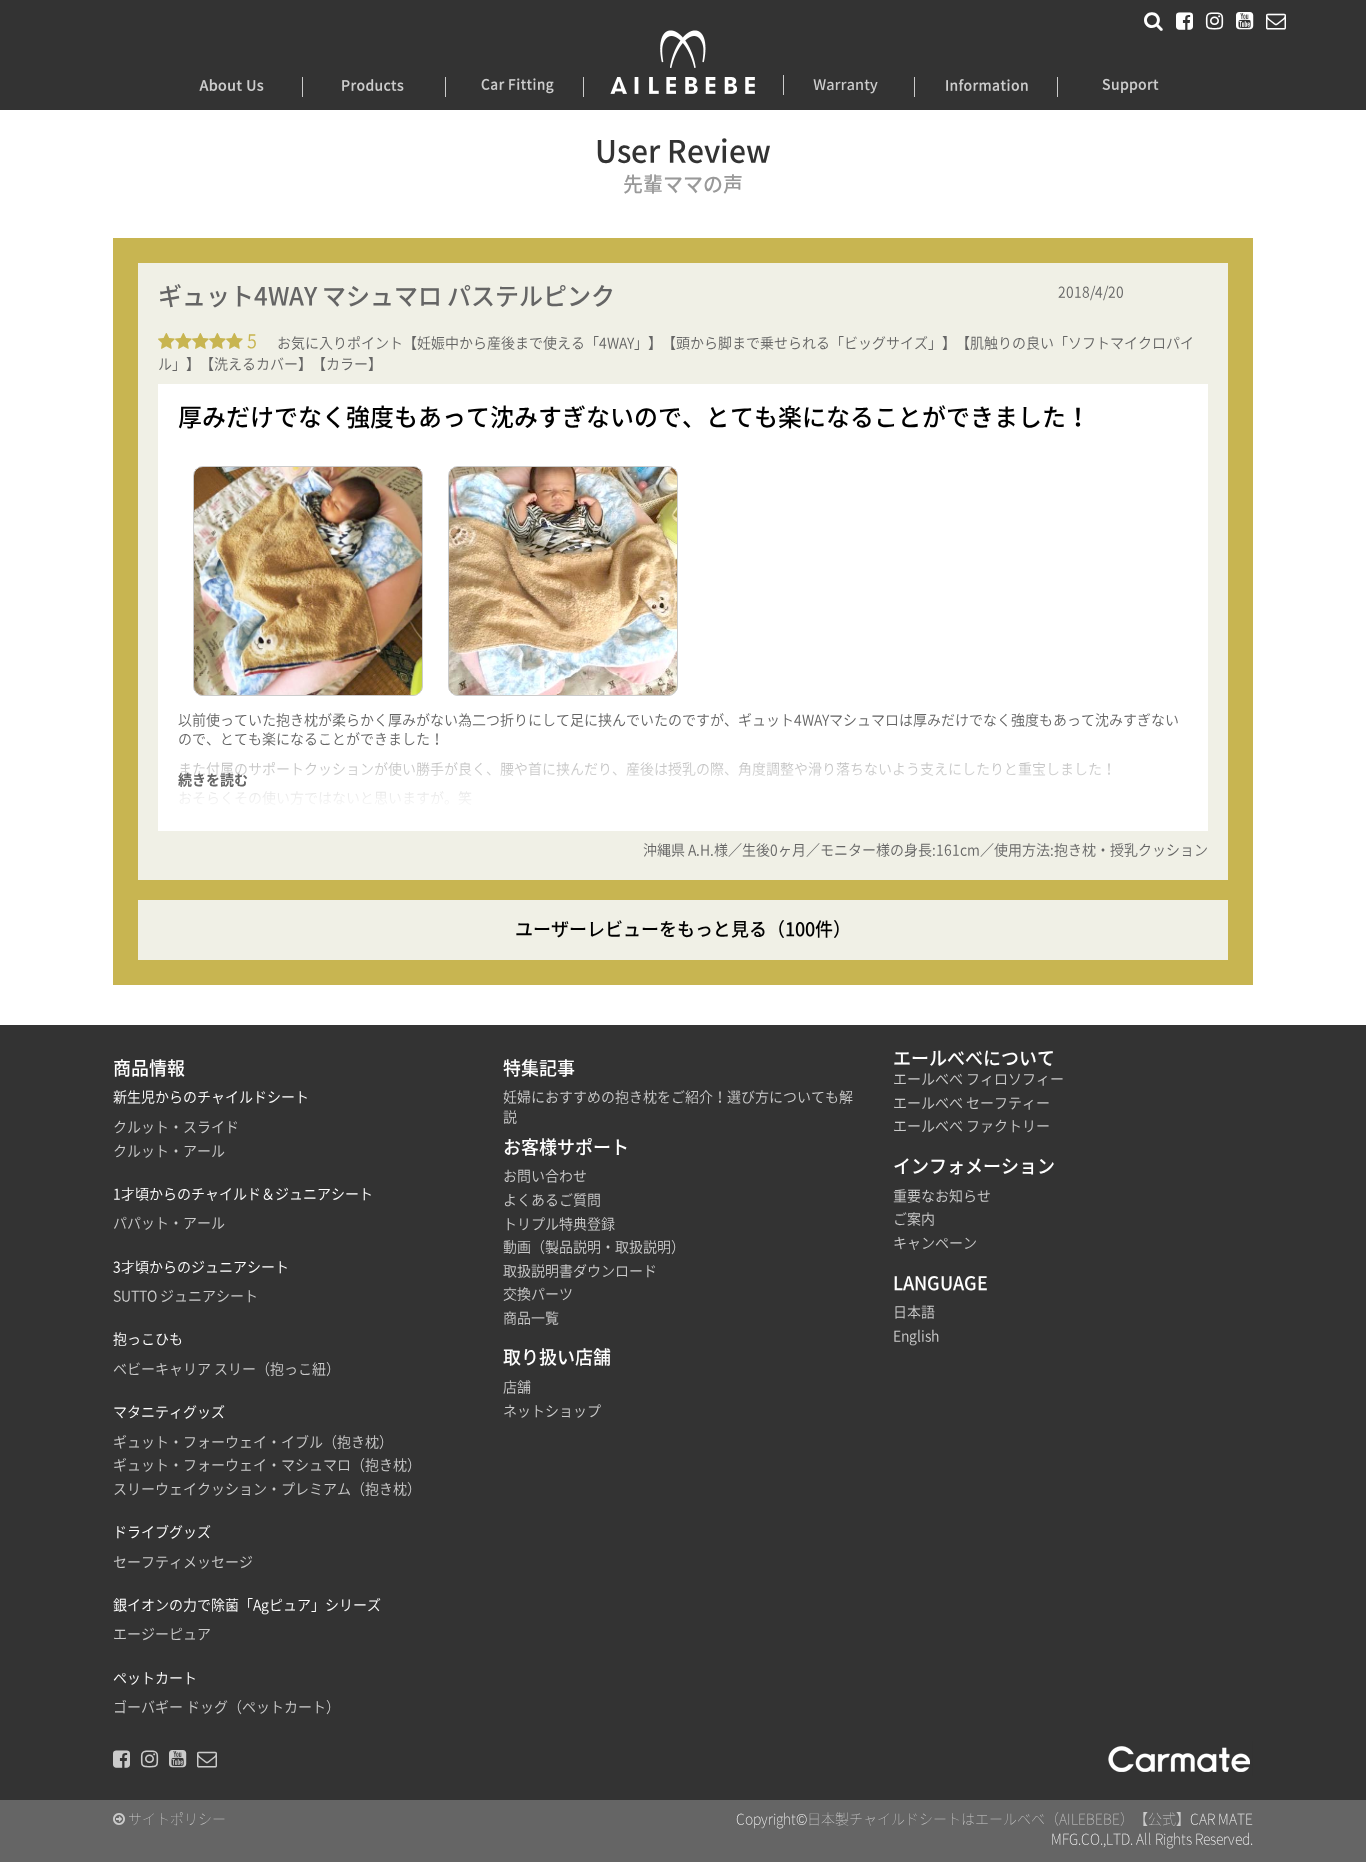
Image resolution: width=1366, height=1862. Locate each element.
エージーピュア (162, 1634)
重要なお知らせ (942, 1196)
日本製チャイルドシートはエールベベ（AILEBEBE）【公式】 (998, 1819)
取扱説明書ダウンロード (580, 1271)
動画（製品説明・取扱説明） (594, 1247)
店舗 (517, 1387)
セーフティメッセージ (183, 1562)
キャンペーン (935, 1243)
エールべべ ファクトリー (971, 1126)
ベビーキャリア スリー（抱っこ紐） (226, 1369)
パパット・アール (169, 1223)
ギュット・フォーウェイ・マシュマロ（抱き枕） (267, 1465)
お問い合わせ (545, 1176)
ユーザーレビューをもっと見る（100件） (683, 929)
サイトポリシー (175, 1819)
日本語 (914, 1312)
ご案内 (914, 1219)
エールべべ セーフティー (971, 1103)
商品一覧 (531, 1318)
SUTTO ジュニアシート (185, 1296)
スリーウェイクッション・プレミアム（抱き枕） (267, 1489)
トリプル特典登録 (559, 1224)
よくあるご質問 (552, 1200)
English (916, 1336)
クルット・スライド (176, 1127)
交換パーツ (538, 1294)
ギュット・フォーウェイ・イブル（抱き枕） (253, 1442)
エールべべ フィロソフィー (978, 1079)
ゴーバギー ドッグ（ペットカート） (226, 1707)
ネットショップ (552, 1411)
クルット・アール (169, 1151)
